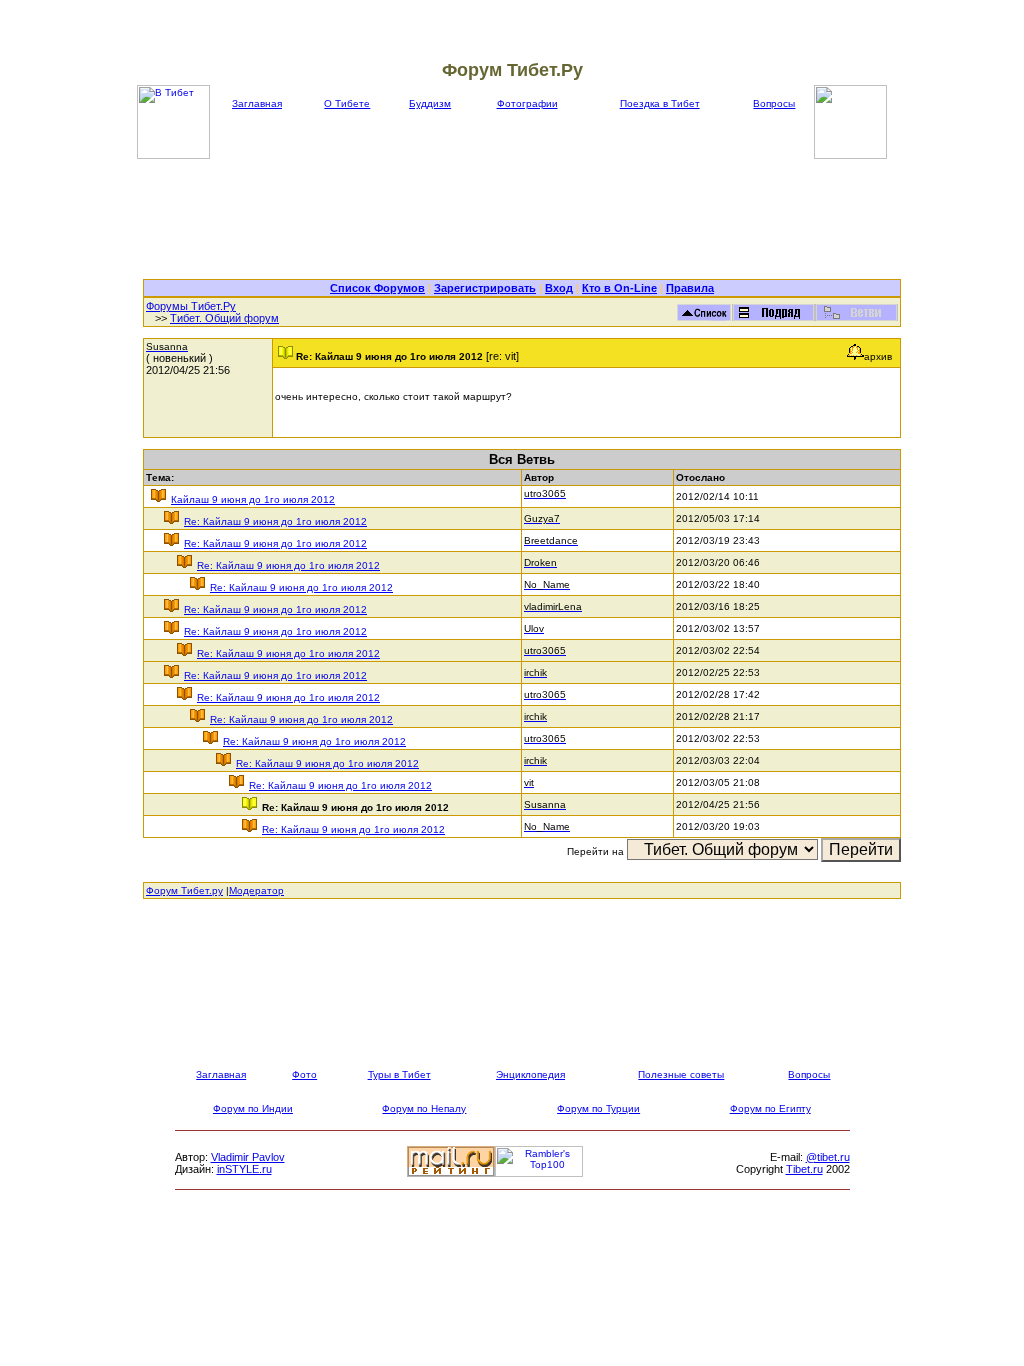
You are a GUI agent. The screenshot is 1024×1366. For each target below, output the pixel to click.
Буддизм (430, 103)
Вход (559, 288)
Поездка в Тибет (660, 103)
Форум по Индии (253, 1108)
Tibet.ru (804, 1169)
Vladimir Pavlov (248, 1157)
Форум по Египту (770, 1108)
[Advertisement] (522, 219)
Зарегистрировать (485, 288)
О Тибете (347, 103)
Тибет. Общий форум (224, 318)
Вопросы (774, 103)
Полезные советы (681, 1074)
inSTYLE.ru (244, 1169)
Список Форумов (377, 288)
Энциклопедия (530, 1074)
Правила (690, 288)
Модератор (256, 890)
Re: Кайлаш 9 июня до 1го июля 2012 (275, 521)
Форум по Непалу (424, 1108)
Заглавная (257, 103)
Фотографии (527, 103)
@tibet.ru (828, 1157)
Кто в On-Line (619, 288)
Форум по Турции (598, 1108)
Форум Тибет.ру (184, 890)
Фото (304, 1074)
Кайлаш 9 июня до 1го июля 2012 (253, 499)
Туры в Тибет (399, 1074)
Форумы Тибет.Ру (191, 306)
